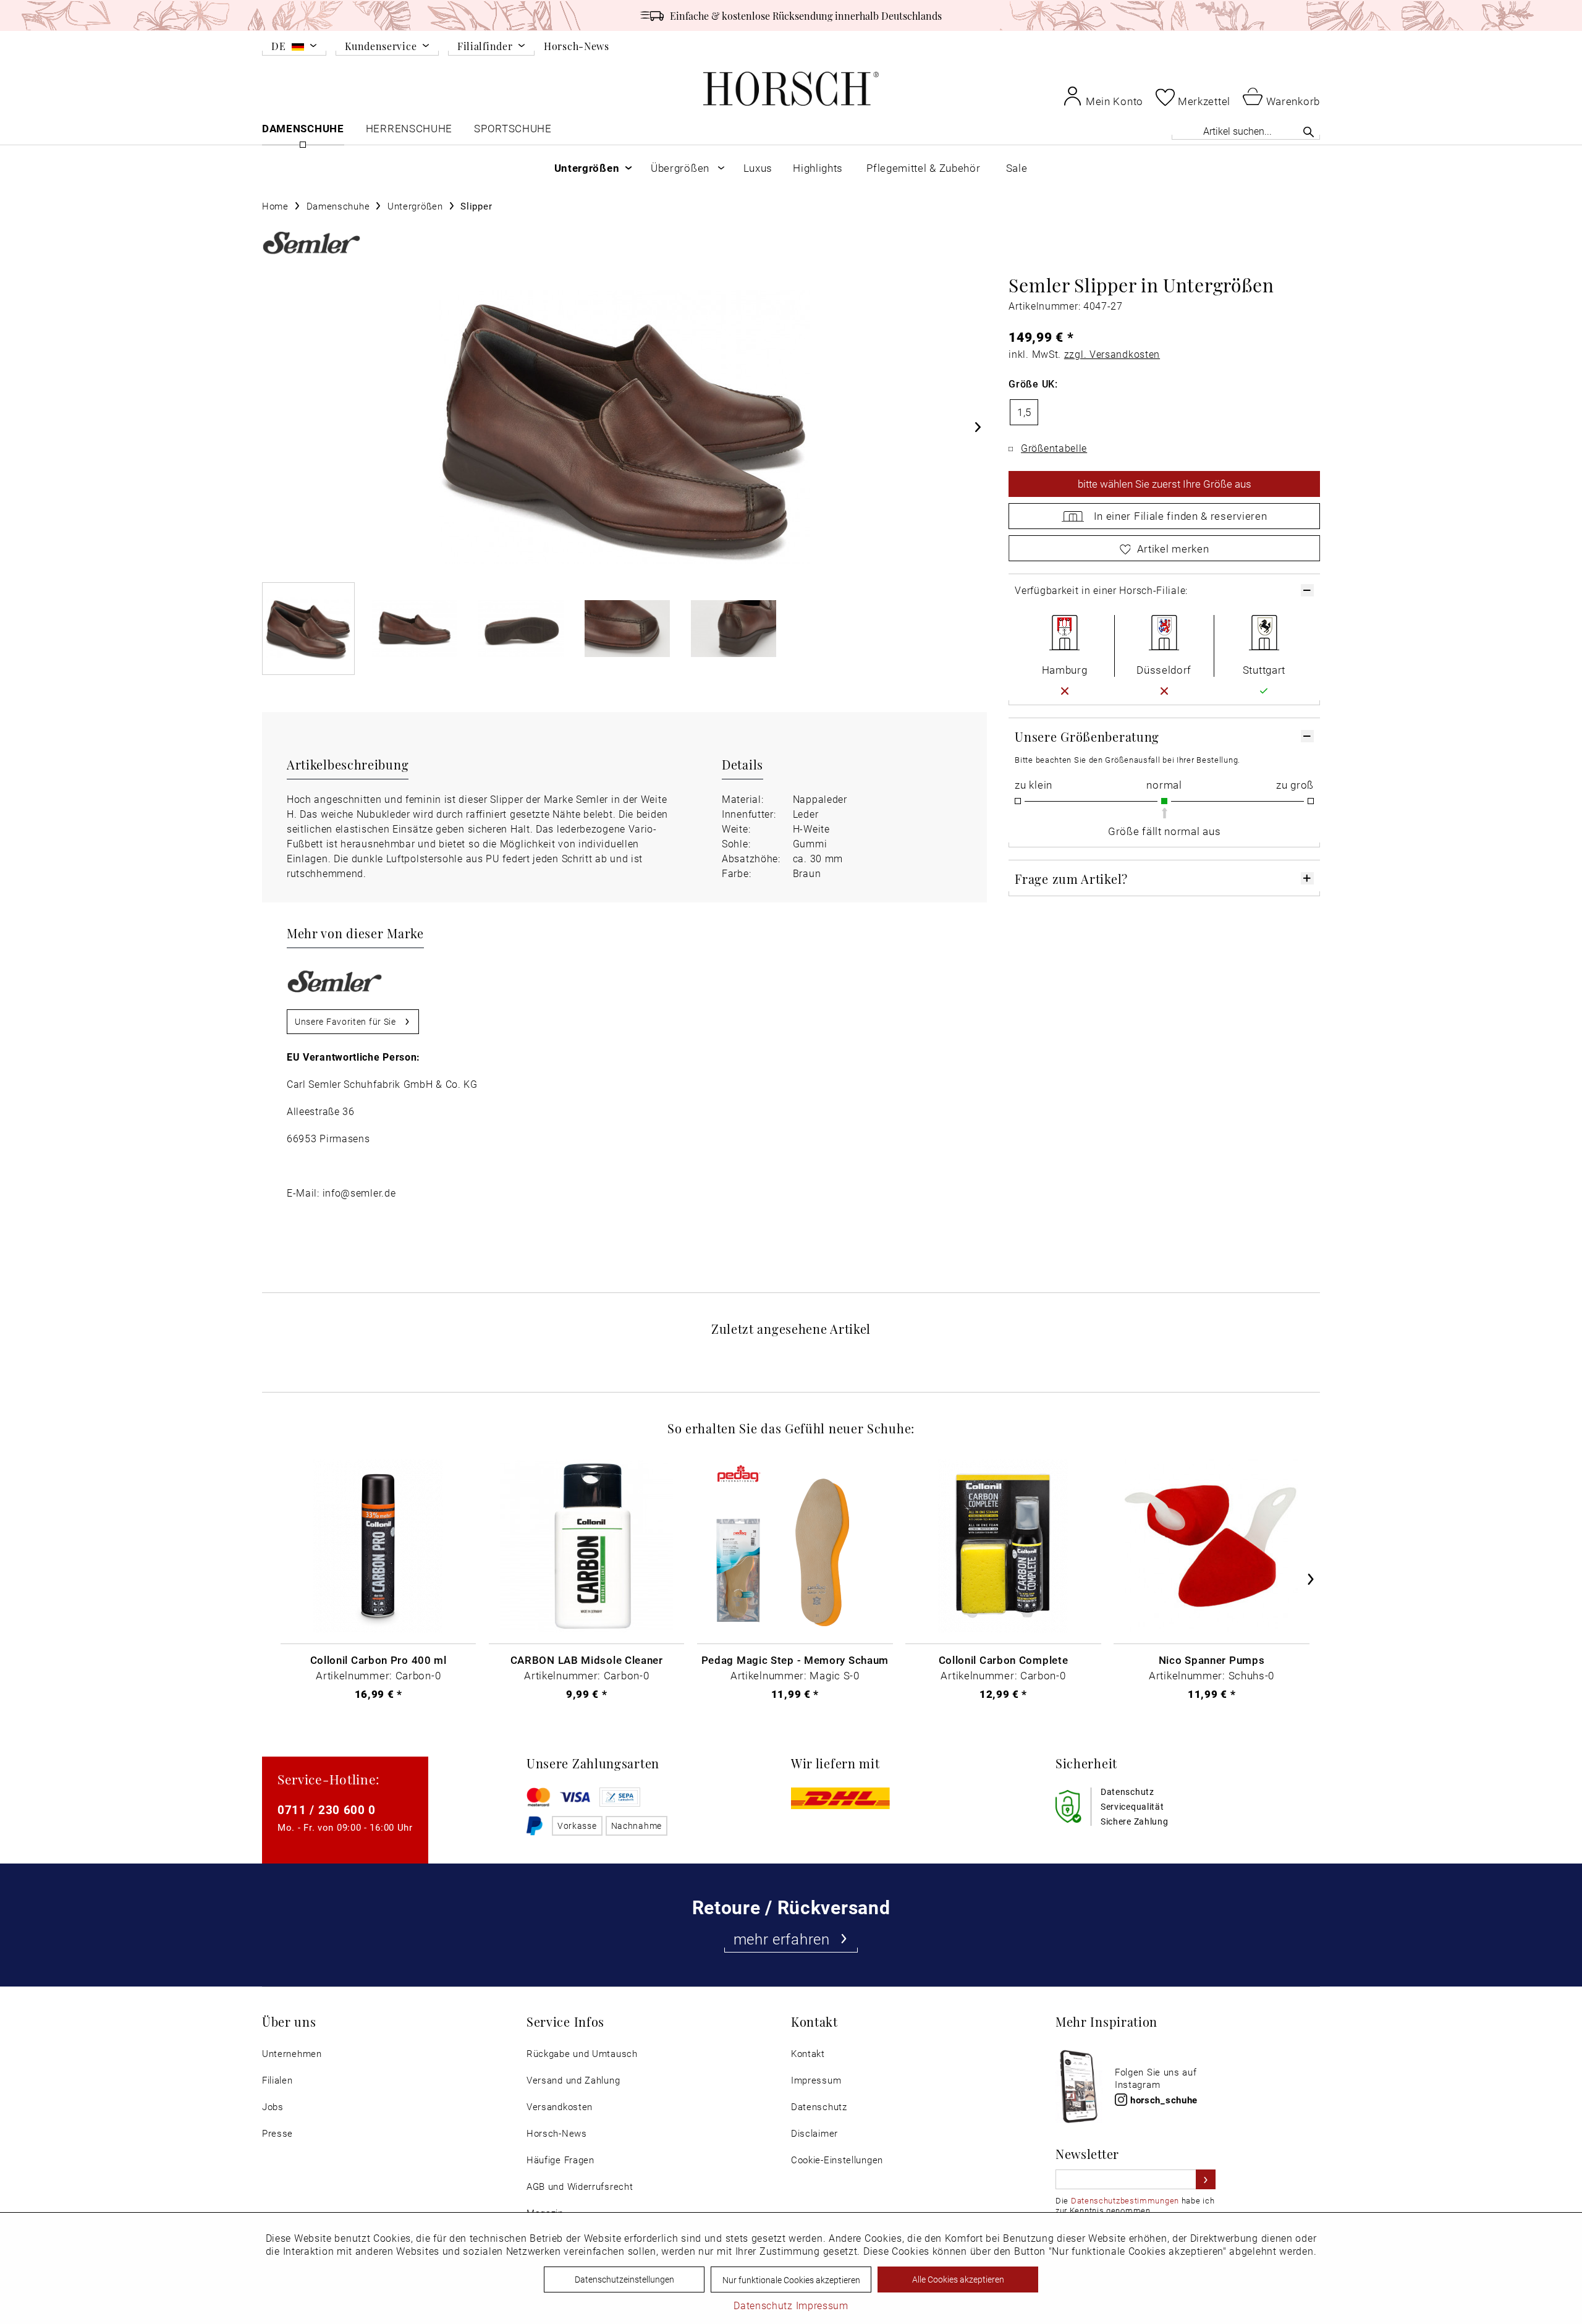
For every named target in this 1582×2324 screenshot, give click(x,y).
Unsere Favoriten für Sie (345, 1021)
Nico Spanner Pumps (1212, 1660)
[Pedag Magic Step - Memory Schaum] (795, 1546)
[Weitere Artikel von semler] (311, 243)
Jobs (273, 2107)
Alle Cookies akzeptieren (958, 2279)
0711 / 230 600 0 (327, 1809)
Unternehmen (292, 2054)
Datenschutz (819, 2107)
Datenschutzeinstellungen (624, 2279)
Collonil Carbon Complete (1004, 1660)
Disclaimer (814, 2133)
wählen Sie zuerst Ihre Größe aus (1165, 484)
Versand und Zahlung (573, 2080)
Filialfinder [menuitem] (485, 47)
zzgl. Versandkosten (1112, 354)
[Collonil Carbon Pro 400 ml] (378, 1546)
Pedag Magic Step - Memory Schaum (795, 1660)
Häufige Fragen (560, 2160)
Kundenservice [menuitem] (381, 47)
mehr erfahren (782, 1939)
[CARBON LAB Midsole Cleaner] (586, 1546)
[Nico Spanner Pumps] (1211, 1546)
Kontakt (808, 2054)
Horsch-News (577, 46)
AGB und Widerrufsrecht (580, 2186)
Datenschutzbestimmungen (1125, 2200)
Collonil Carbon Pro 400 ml (379, 1660)
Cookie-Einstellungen (837, 2160)
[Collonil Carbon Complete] (1003, 1546)
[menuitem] (294, 48)
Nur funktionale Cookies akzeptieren (791, 2280)
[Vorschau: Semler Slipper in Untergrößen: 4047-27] (308, 629)
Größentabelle (1054, 448)
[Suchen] (1309, 132)
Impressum (816, 2080)
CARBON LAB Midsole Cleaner (587, 1660)
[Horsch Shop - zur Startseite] (791, 89)
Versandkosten (560, 2107)
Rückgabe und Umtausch (582, 2054)
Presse (277, 2133)
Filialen (277, 2080)
